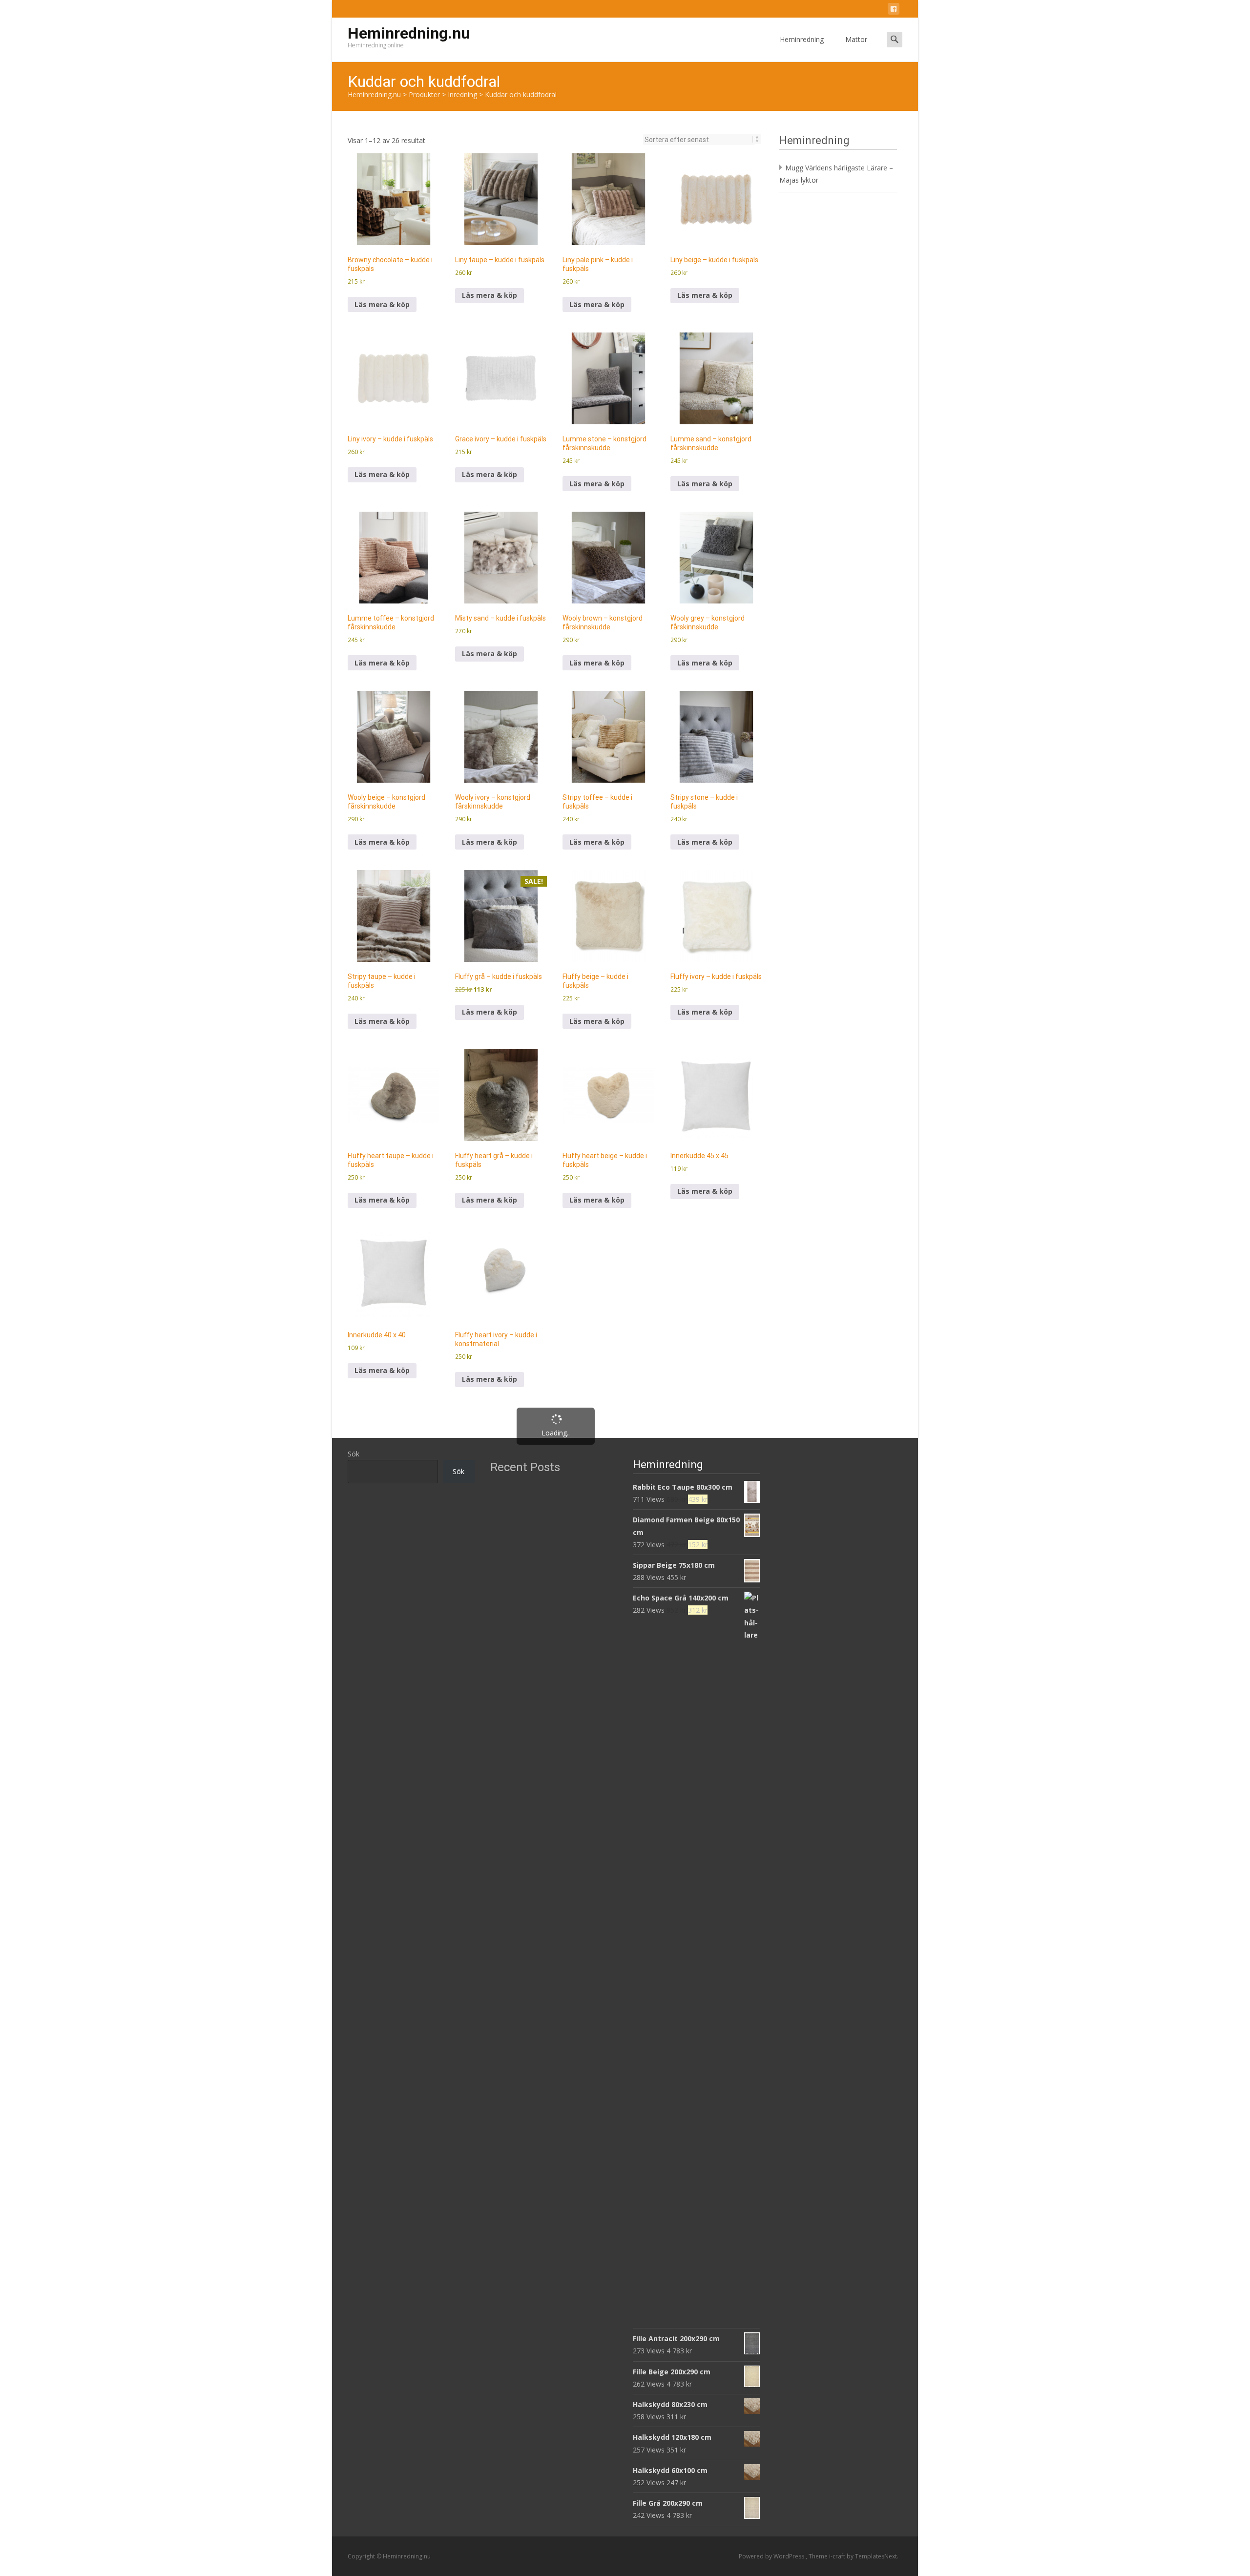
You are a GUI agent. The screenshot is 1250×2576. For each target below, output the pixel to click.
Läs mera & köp (382, 304)
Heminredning (802, 39)
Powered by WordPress (772, 2556)
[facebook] (894, 10)
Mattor (856, 39)
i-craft (838, 2556)
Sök (354, 1454)
